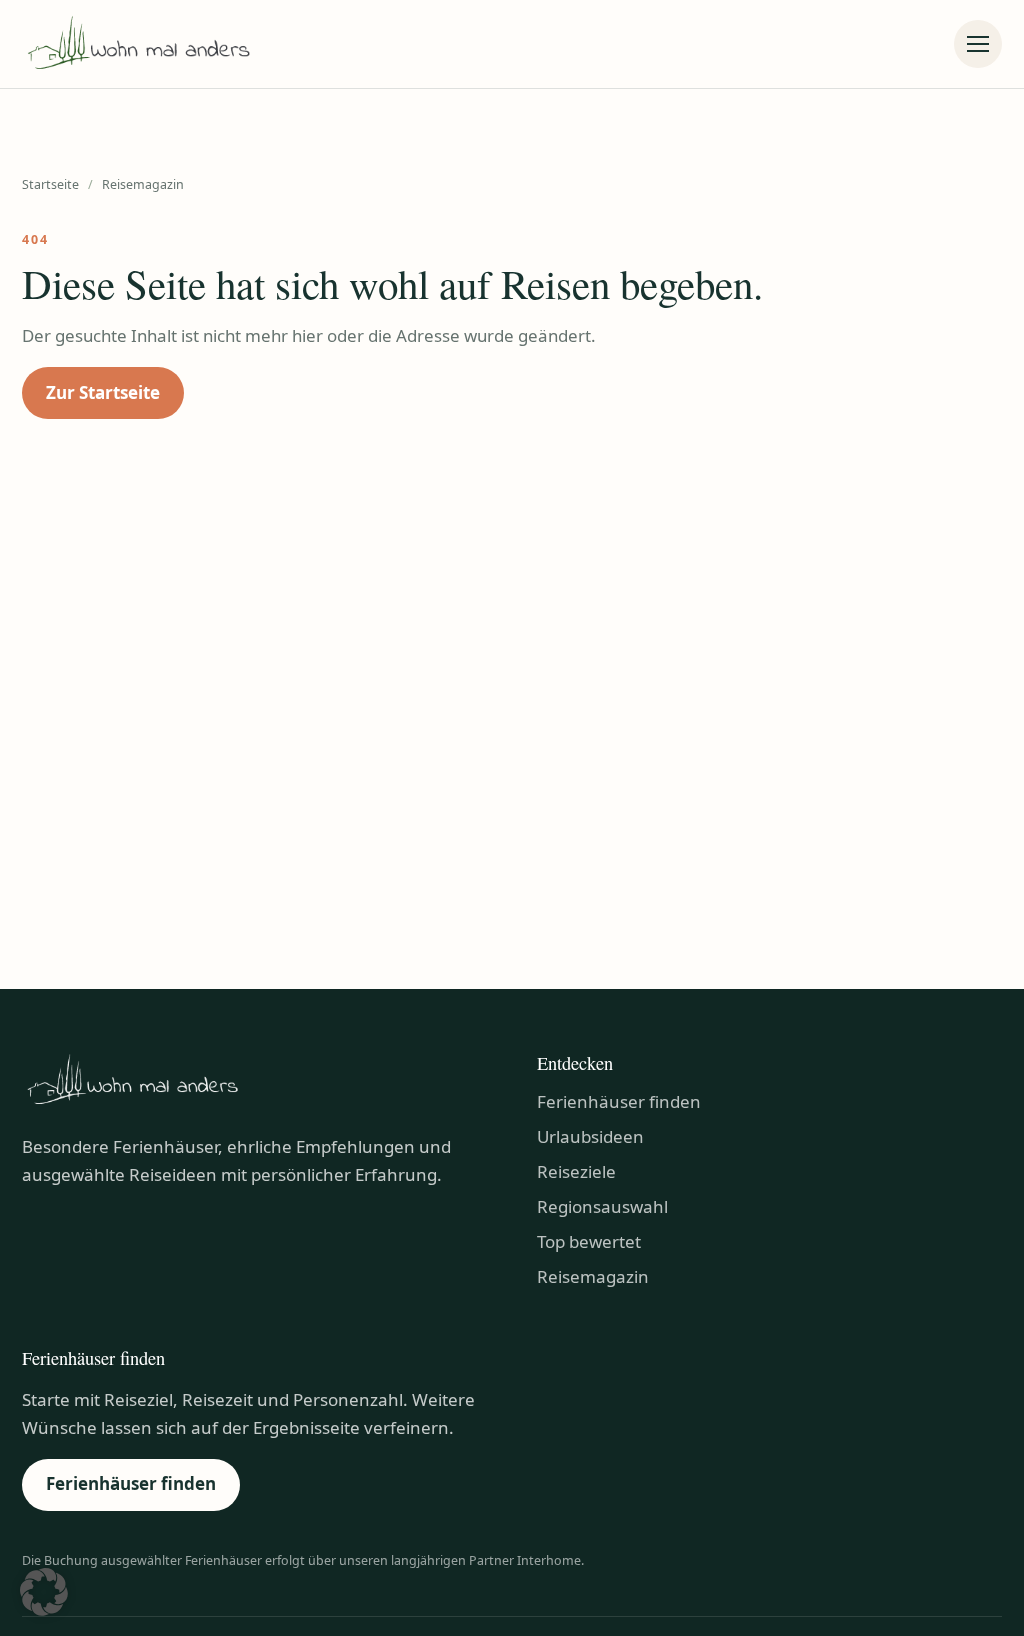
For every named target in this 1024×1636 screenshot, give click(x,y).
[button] (44, 1592)
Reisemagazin (593, 1276)
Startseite (50, 184)
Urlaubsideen (590, 1136)
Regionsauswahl (602, 1206)
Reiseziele (576, 1171)
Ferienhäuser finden (619, 1101)
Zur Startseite (103, 392)
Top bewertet (589, 1241)
